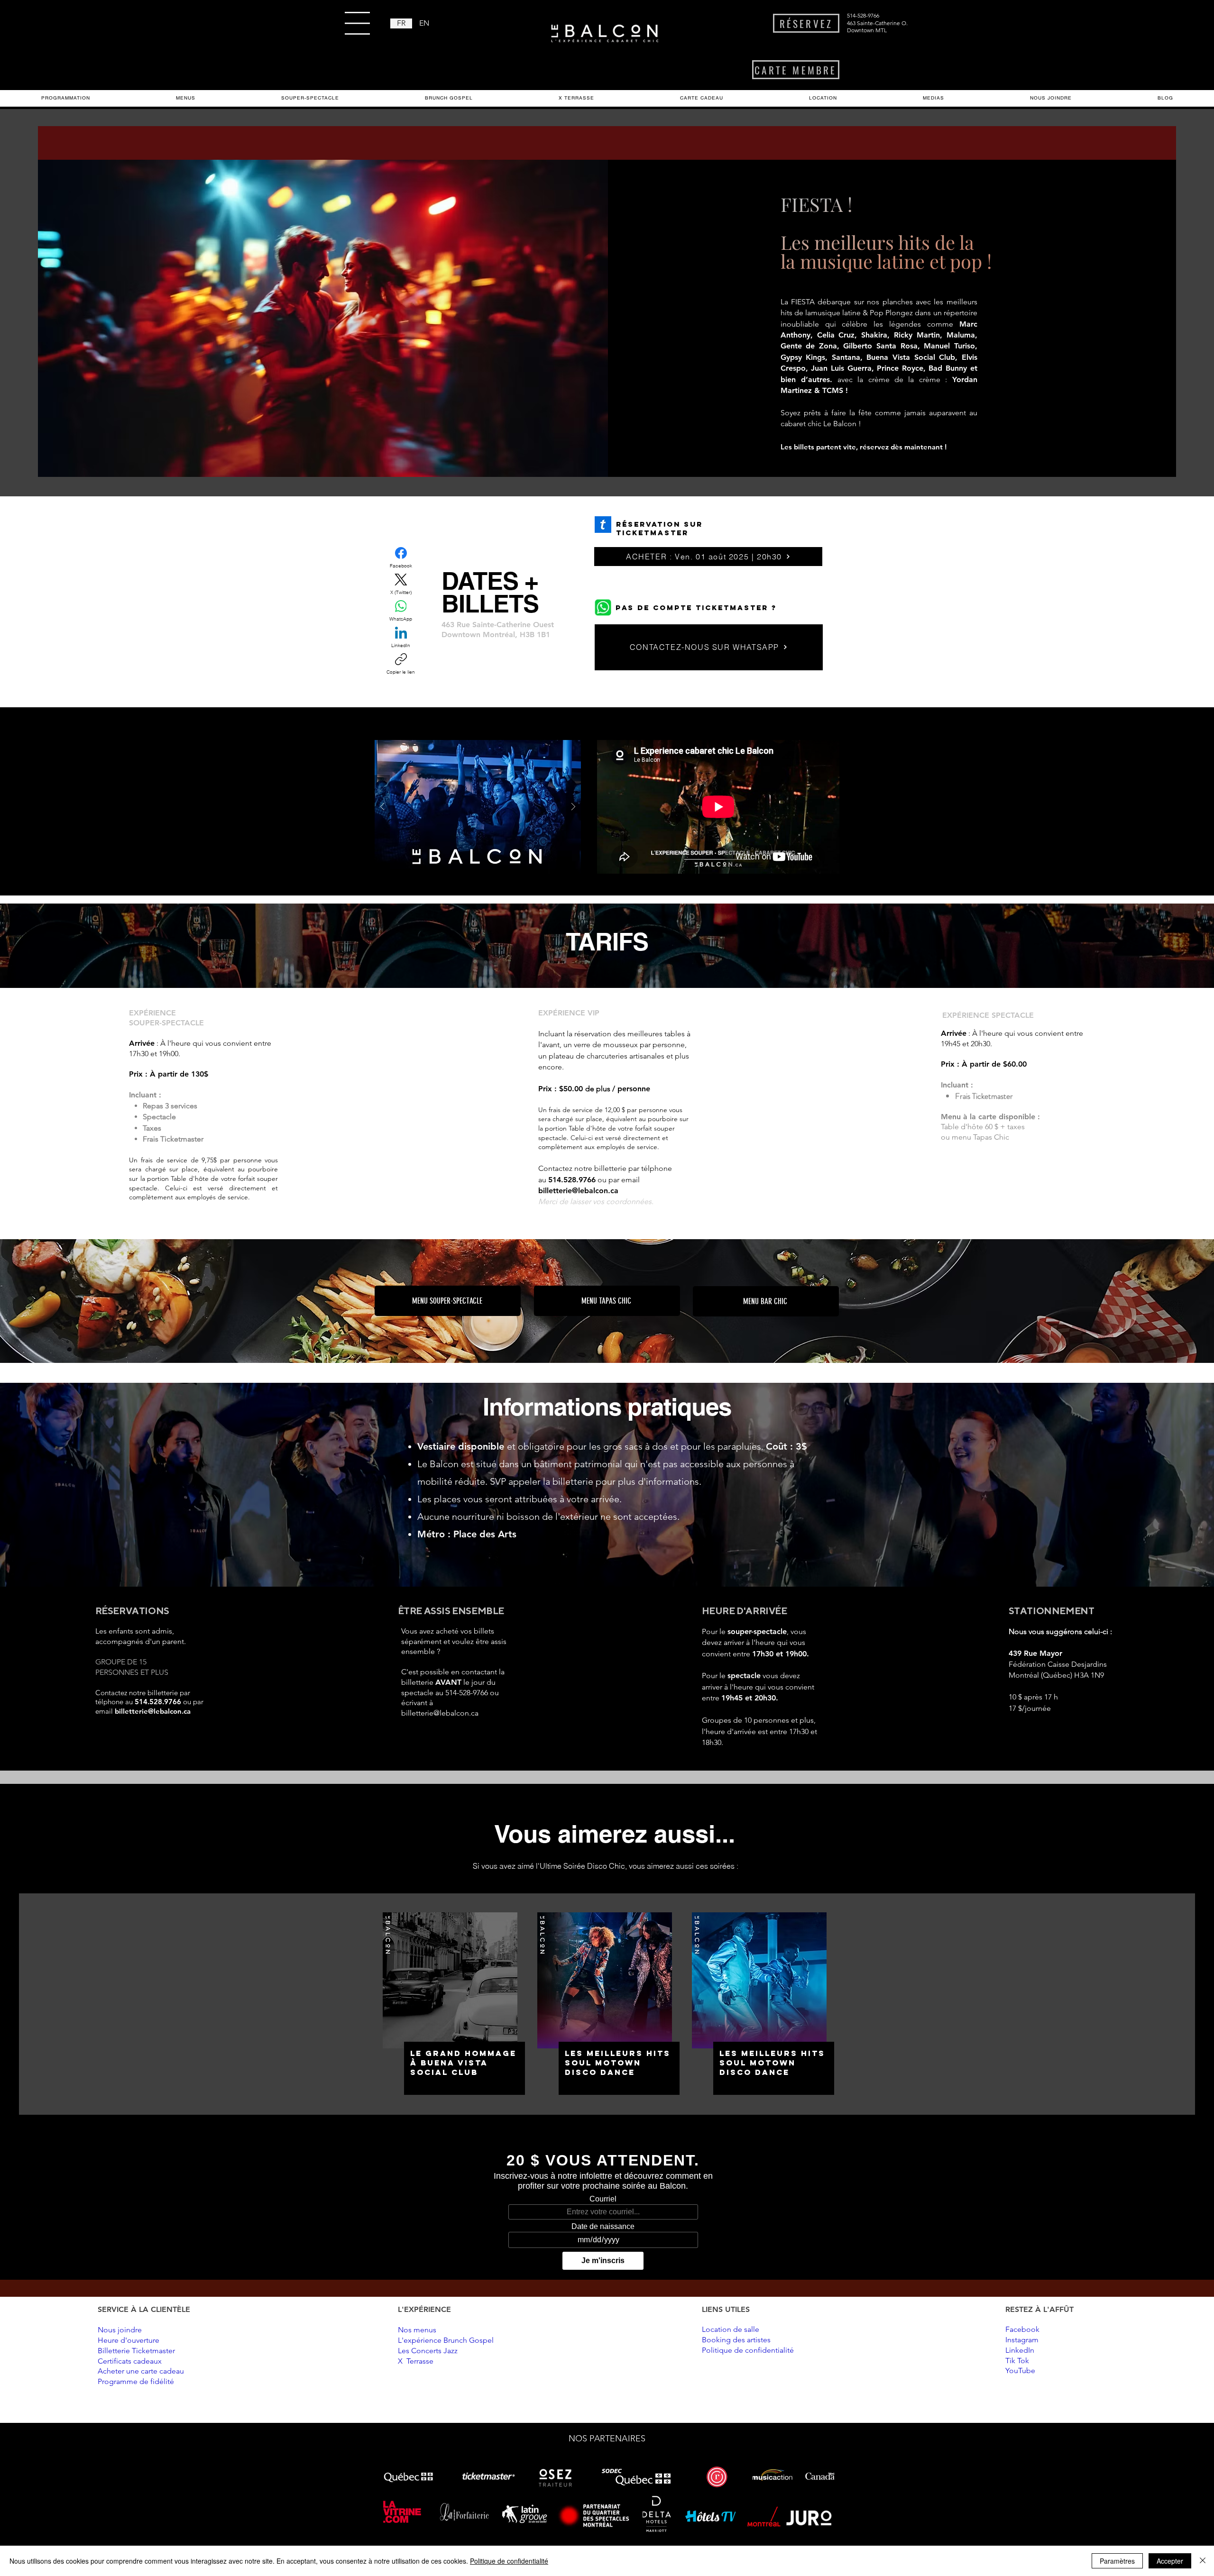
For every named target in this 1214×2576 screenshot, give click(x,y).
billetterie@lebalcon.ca (578, 1191)
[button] (357, 23)
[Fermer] (1203, 2561)
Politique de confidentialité (509, 2561)
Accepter (1170, 2561)
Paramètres (1117, 2561)
